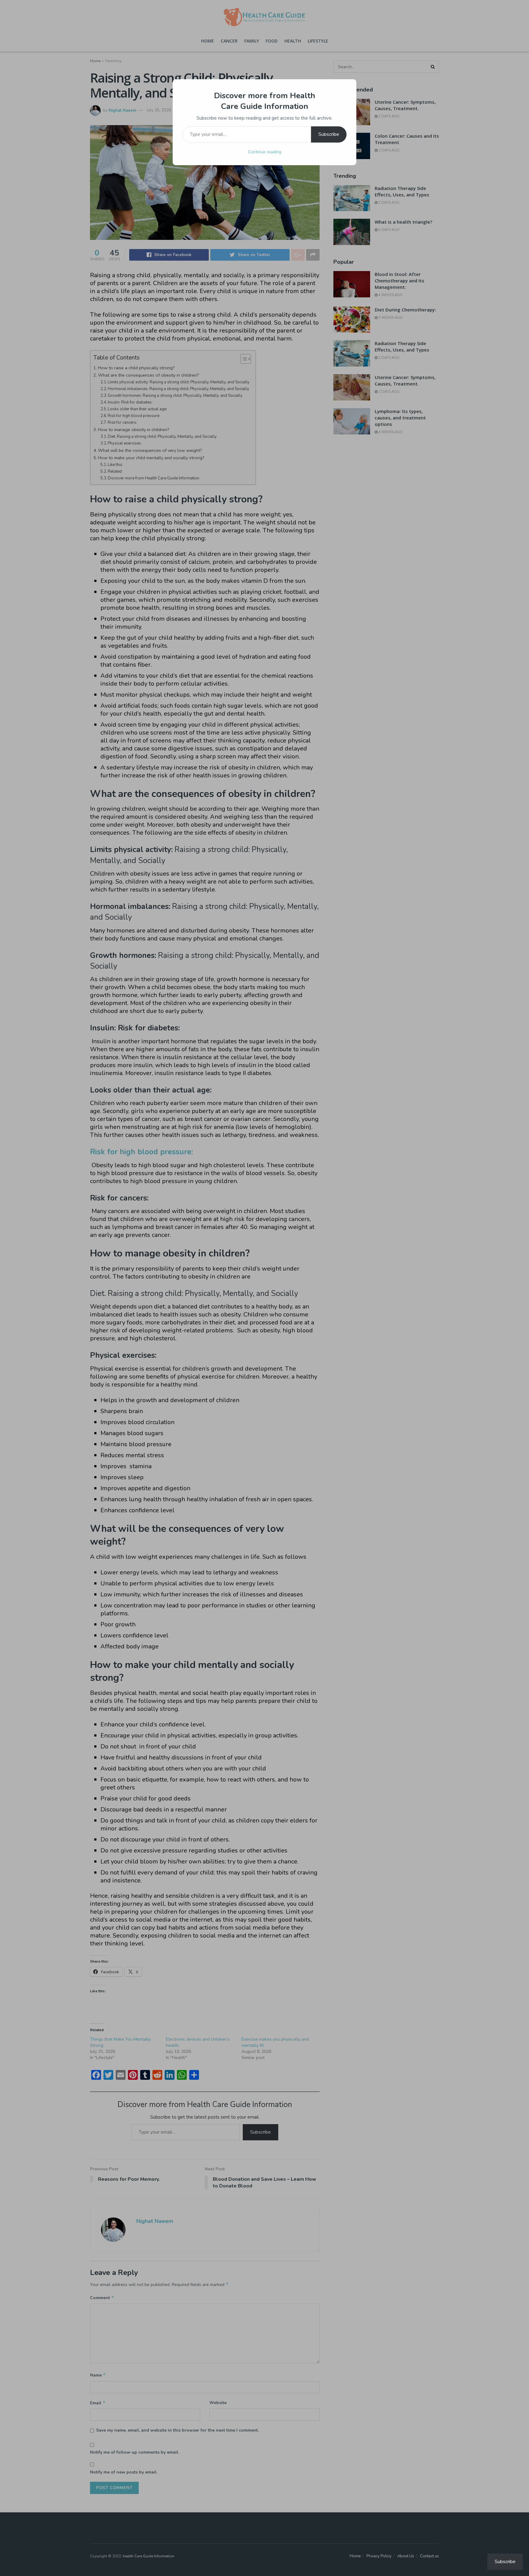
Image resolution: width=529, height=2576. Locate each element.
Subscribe (329, 134)
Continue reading (265, 152)
